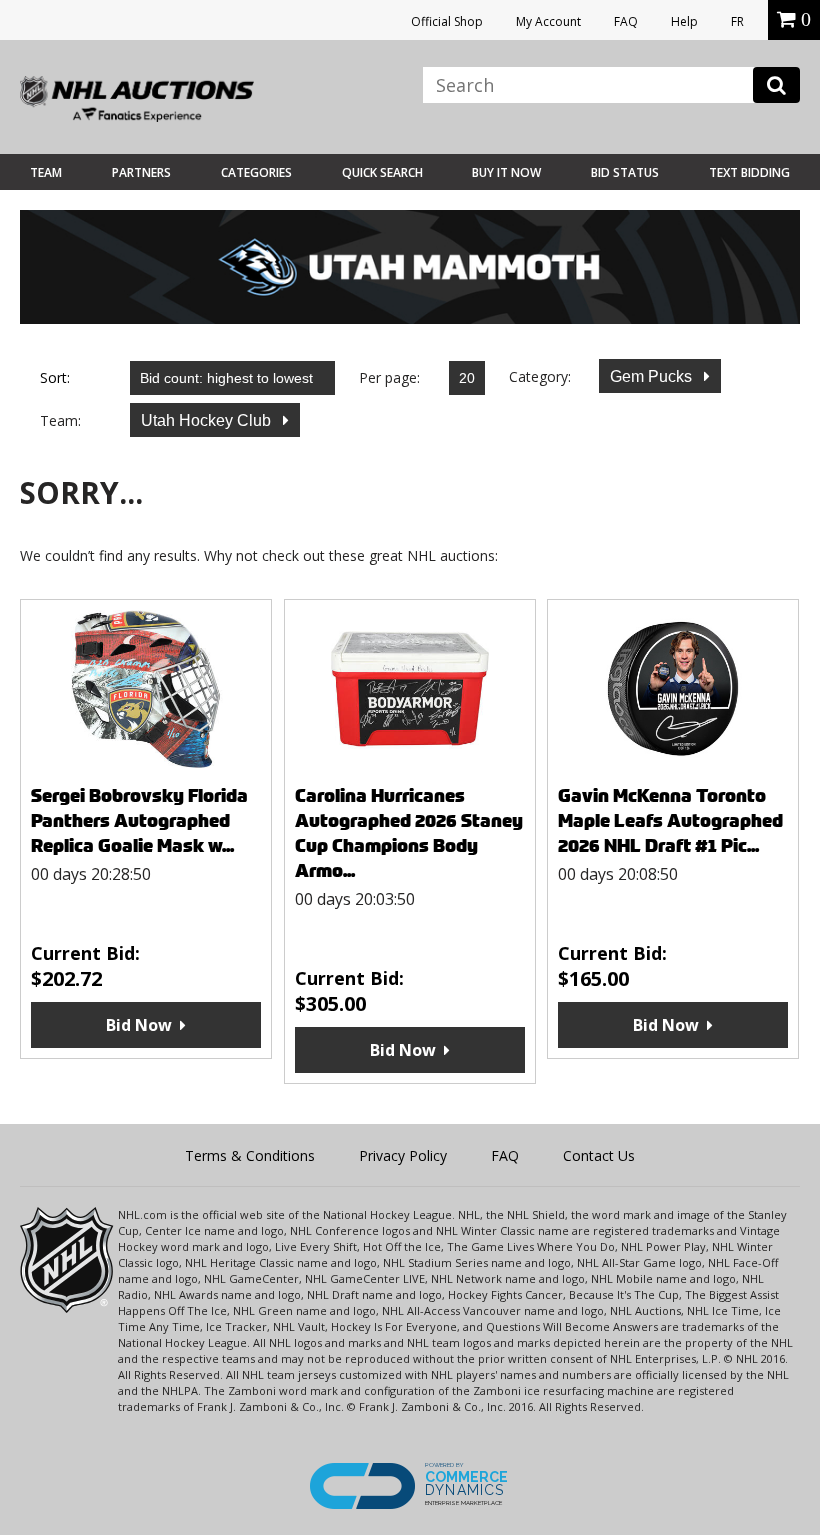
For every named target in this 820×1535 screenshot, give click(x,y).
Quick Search (382, 172)
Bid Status (625, 172)
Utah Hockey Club (208, 420)
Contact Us (599, 1155)
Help (684, 21)
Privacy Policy (403, 1155)
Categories (256, 172)
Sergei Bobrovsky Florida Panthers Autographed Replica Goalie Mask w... (139, 820)
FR (737, 21)
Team (46, 172)
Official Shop (447, 21)
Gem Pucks (653, 376)
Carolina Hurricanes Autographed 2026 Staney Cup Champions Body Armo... (409, 833)
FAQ (626, 21)
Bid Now (139, 1025)
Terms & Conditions (250, 1155)
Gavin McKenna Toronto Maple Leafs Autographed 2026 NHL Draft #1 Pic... (670, 820)
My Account (548, 21)
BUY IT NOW (506, 172)
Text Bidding (749, 172)
